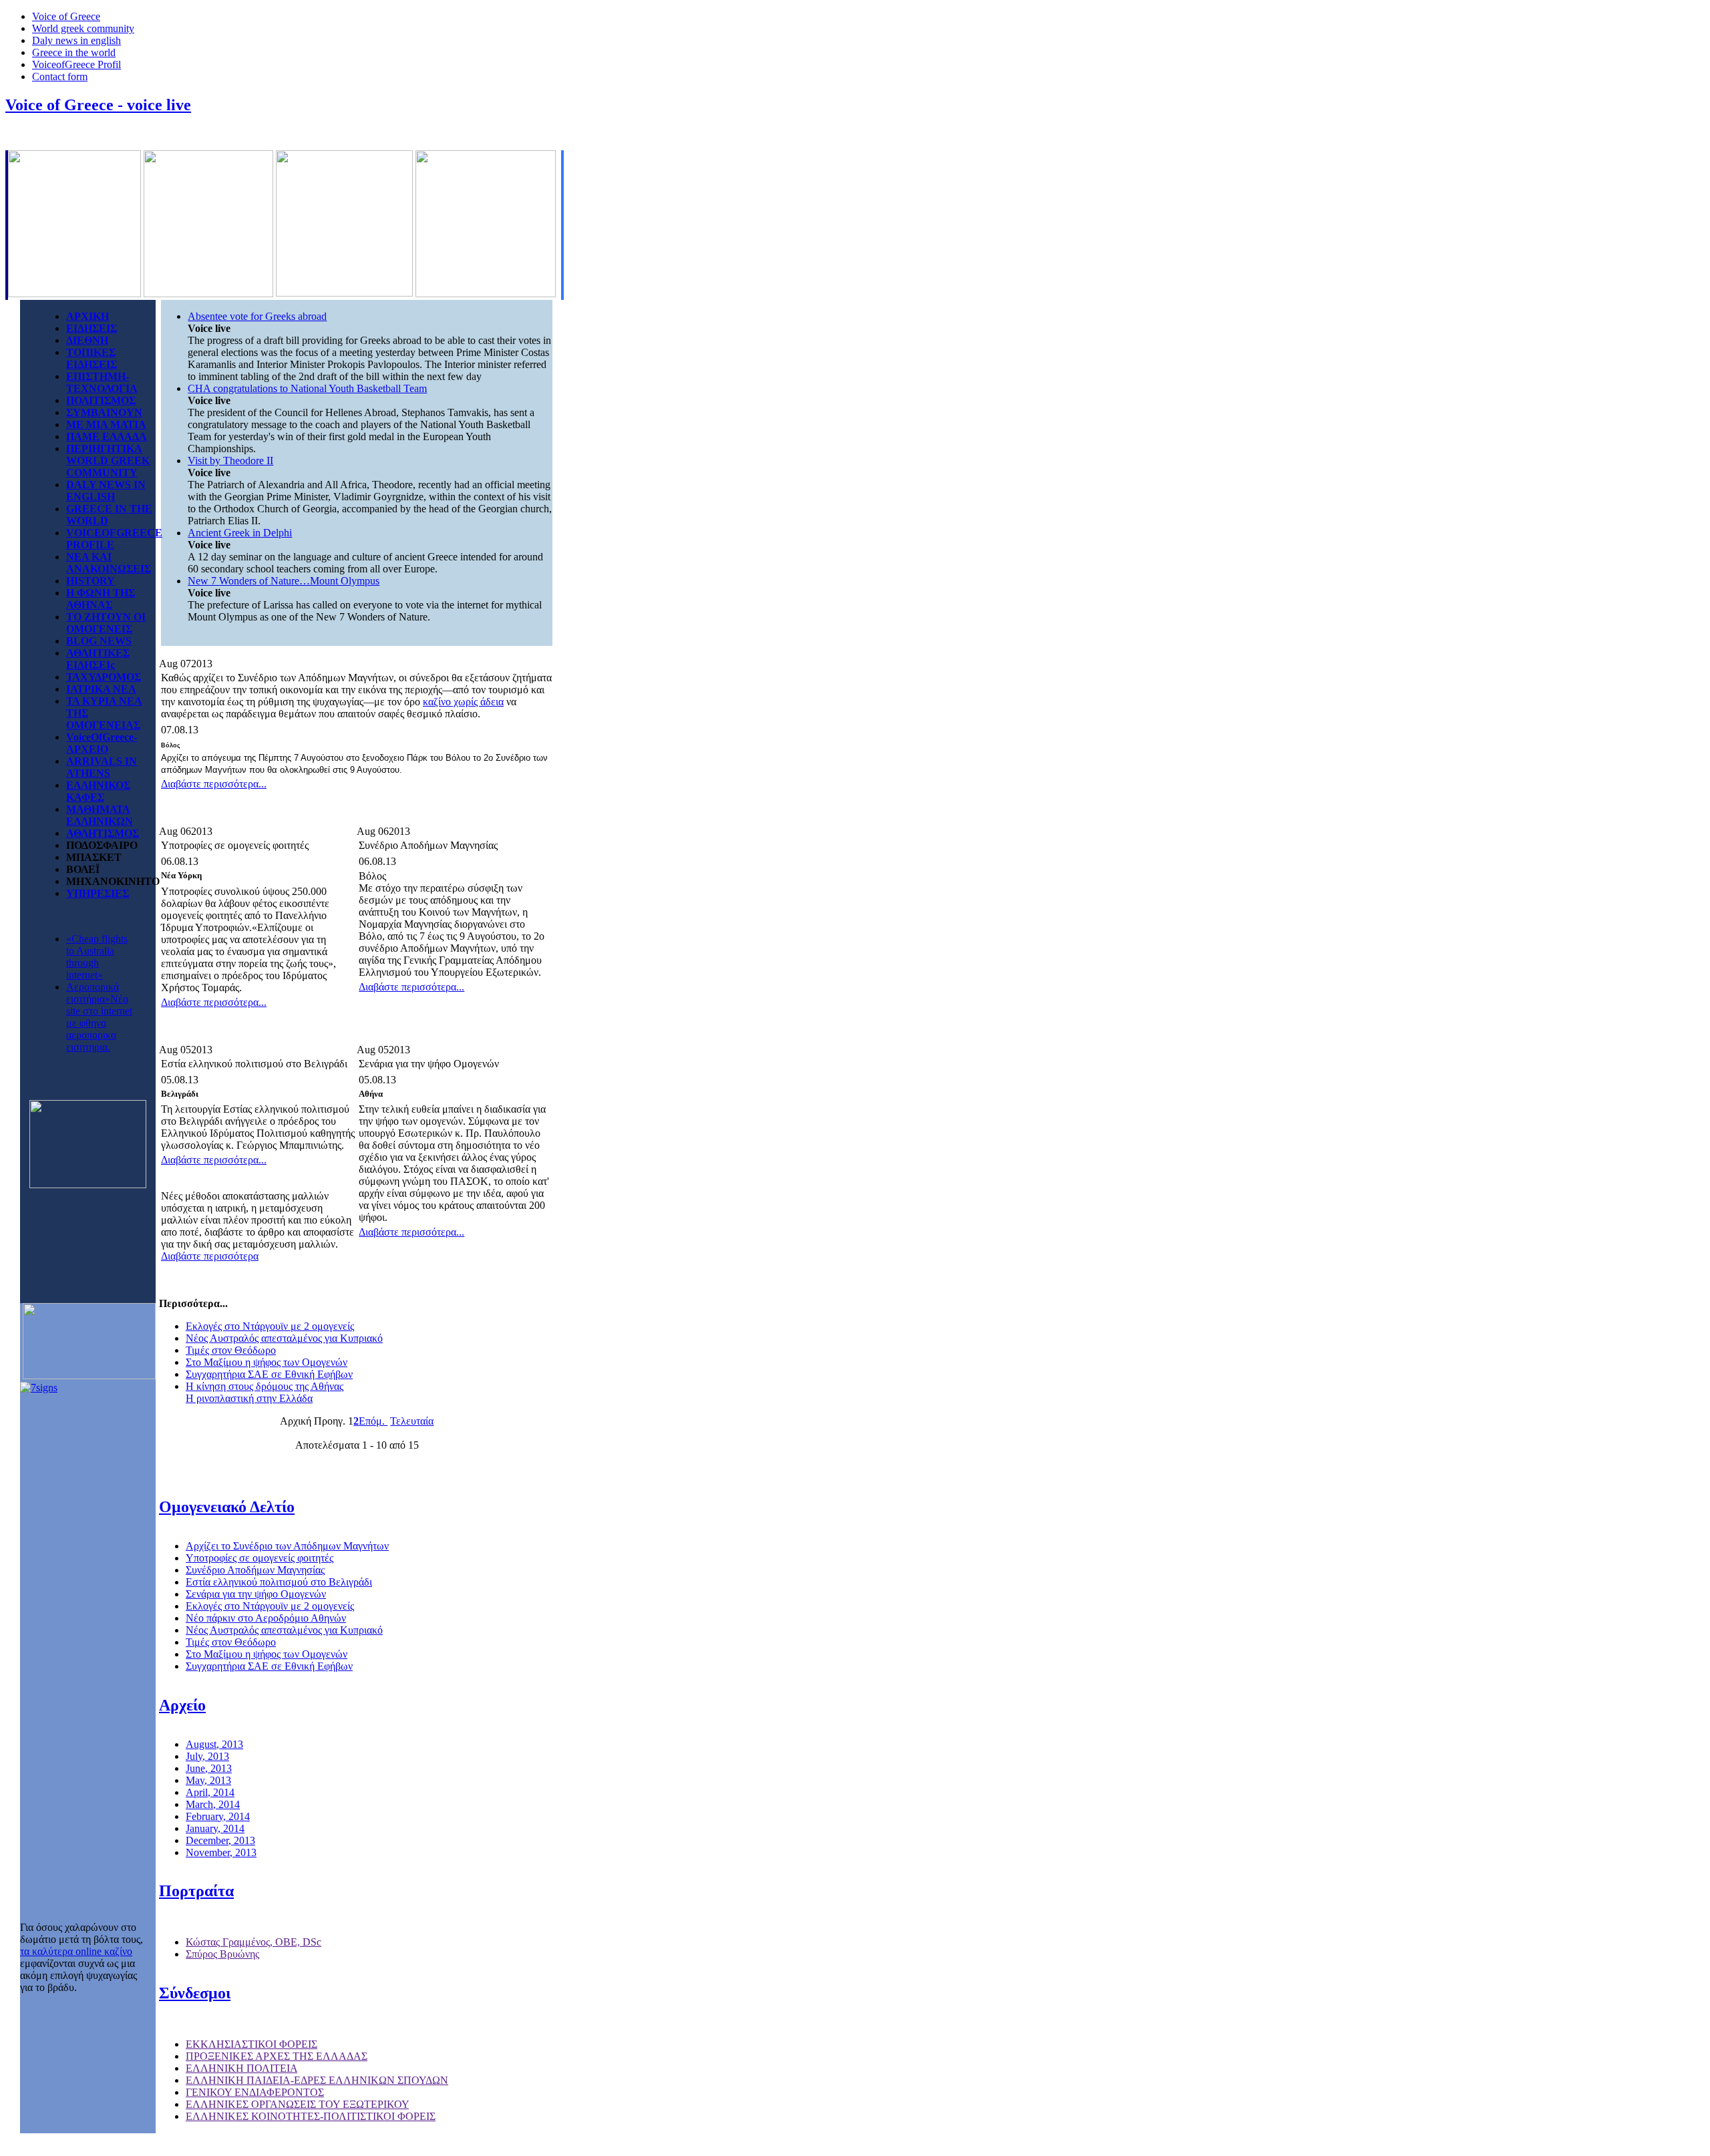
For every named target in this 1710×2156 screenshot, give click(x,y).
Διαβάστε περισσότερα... (214, 784)
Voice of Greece (66, 16)
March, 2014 (213, 1804)
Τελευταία (412, 1421)
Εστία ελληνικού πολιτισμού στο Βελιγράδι (279, 1582)
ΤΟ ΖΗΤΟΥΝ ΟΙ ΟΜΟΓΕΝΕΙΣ (106, 623)
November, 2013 (221, 1852)
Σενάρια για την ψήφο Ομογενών (256, 1594)
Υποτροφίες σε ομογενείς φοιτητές (260, 1558)
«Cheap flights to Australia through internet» (97, 957)
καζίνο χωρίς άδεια (463, 702)
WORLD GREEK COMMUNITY (108, 467)
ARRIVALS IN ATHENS (102, 767)
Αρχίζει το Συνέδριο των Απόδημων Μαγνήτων (287, 1546)
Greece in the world (74, 52)
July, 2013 (207, 1756)
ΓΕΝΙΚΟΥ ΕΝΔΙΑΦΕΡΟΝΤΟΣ (255, 2092)
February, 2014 (218, 1816)
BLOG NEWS (99, 641)
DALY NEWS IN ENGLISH (106, 491)
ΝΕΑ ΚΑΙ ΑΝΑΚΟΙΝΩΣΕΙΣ (109, 563)
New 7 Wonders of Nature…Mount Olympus (284, 581)
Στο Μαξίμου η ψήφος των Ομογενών (267, 1362)
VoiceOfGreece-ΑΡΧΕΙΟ (102, 743)
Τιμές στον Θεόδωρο (231, 1350)
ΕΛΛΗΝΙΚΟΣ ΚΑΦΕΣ (98, 791)
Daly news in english (76, 40)
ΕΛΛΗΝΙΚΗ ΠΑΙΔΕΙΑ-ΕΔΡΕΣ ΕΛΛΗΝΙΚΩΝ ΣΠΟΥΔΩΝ (317, 2080)
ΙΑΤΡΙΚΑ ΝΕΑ (101, 689)
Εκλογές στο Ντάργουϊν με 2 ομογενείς (270, 1326)
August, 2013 (214, 1744)
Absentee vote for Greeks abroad (257, 316)
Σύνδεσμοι (195, 1993)
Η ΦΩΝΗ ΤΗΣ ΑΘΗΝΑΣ (101, 599)
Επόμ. (373, 1421)
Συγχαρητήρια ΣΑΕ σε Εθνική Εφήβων (269, 1374)
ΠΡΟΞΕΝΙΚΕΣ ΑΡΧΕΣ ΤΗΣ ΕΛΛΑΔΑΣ (277, 2056)
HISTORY (91, 581)
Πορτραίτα (196, 1891)
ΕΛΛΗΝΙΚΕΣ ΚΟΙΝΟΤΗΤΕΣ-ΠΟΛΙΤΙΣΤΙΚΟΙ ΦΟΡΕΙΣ (311, 2116)
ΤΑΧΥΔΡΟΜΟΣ (104, 677)
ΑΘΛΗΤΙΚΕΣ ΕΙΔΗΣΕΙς (98, 659)
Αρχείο (182, 1705)
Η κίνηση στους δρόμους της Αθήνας (265, 1386)
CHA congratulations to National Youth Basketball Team (307, 388)
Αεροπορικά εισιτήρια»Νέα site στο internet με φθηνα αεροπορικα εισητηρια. (99, 1017)
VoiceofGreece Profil (76, 64)
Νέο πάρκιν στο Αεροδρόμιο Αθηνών (266, 1618)
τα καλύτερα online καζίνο (76, 1951)
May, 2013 (208, 1780)
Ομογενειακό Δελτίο (227, 1507)
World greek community (83, 28)
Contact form (60, 76)
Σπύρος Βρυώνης (222, 1954)
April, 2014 (210, 1792)
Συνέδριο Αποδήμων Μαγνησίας (255, 1570)
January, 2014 (215, 1828)
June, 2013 (209, 1768)
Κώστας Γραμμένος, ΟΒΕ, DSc (253, 1942)
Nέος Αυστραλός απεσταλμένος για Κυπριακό (284, 1338)
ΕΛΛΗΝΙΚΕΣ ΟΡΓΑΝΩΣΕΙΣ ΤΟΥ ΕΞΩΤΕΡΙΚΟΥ (297, 2104)
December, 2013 (220, 1840)
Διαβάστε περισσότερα (210, 1256)
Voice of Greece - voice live (98, 105)
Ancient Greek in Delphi (240, 533)
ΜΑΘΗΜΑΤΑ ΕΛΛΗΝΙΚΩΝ (100, 815)
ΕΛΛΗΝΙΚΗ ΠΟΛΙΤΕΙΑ (241, 2068)
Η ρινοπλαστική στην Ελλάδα (249, 1398)
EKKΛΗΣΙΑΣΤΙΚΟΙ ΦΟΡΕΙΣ (251, 2044)
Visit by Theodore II (230, 461)
